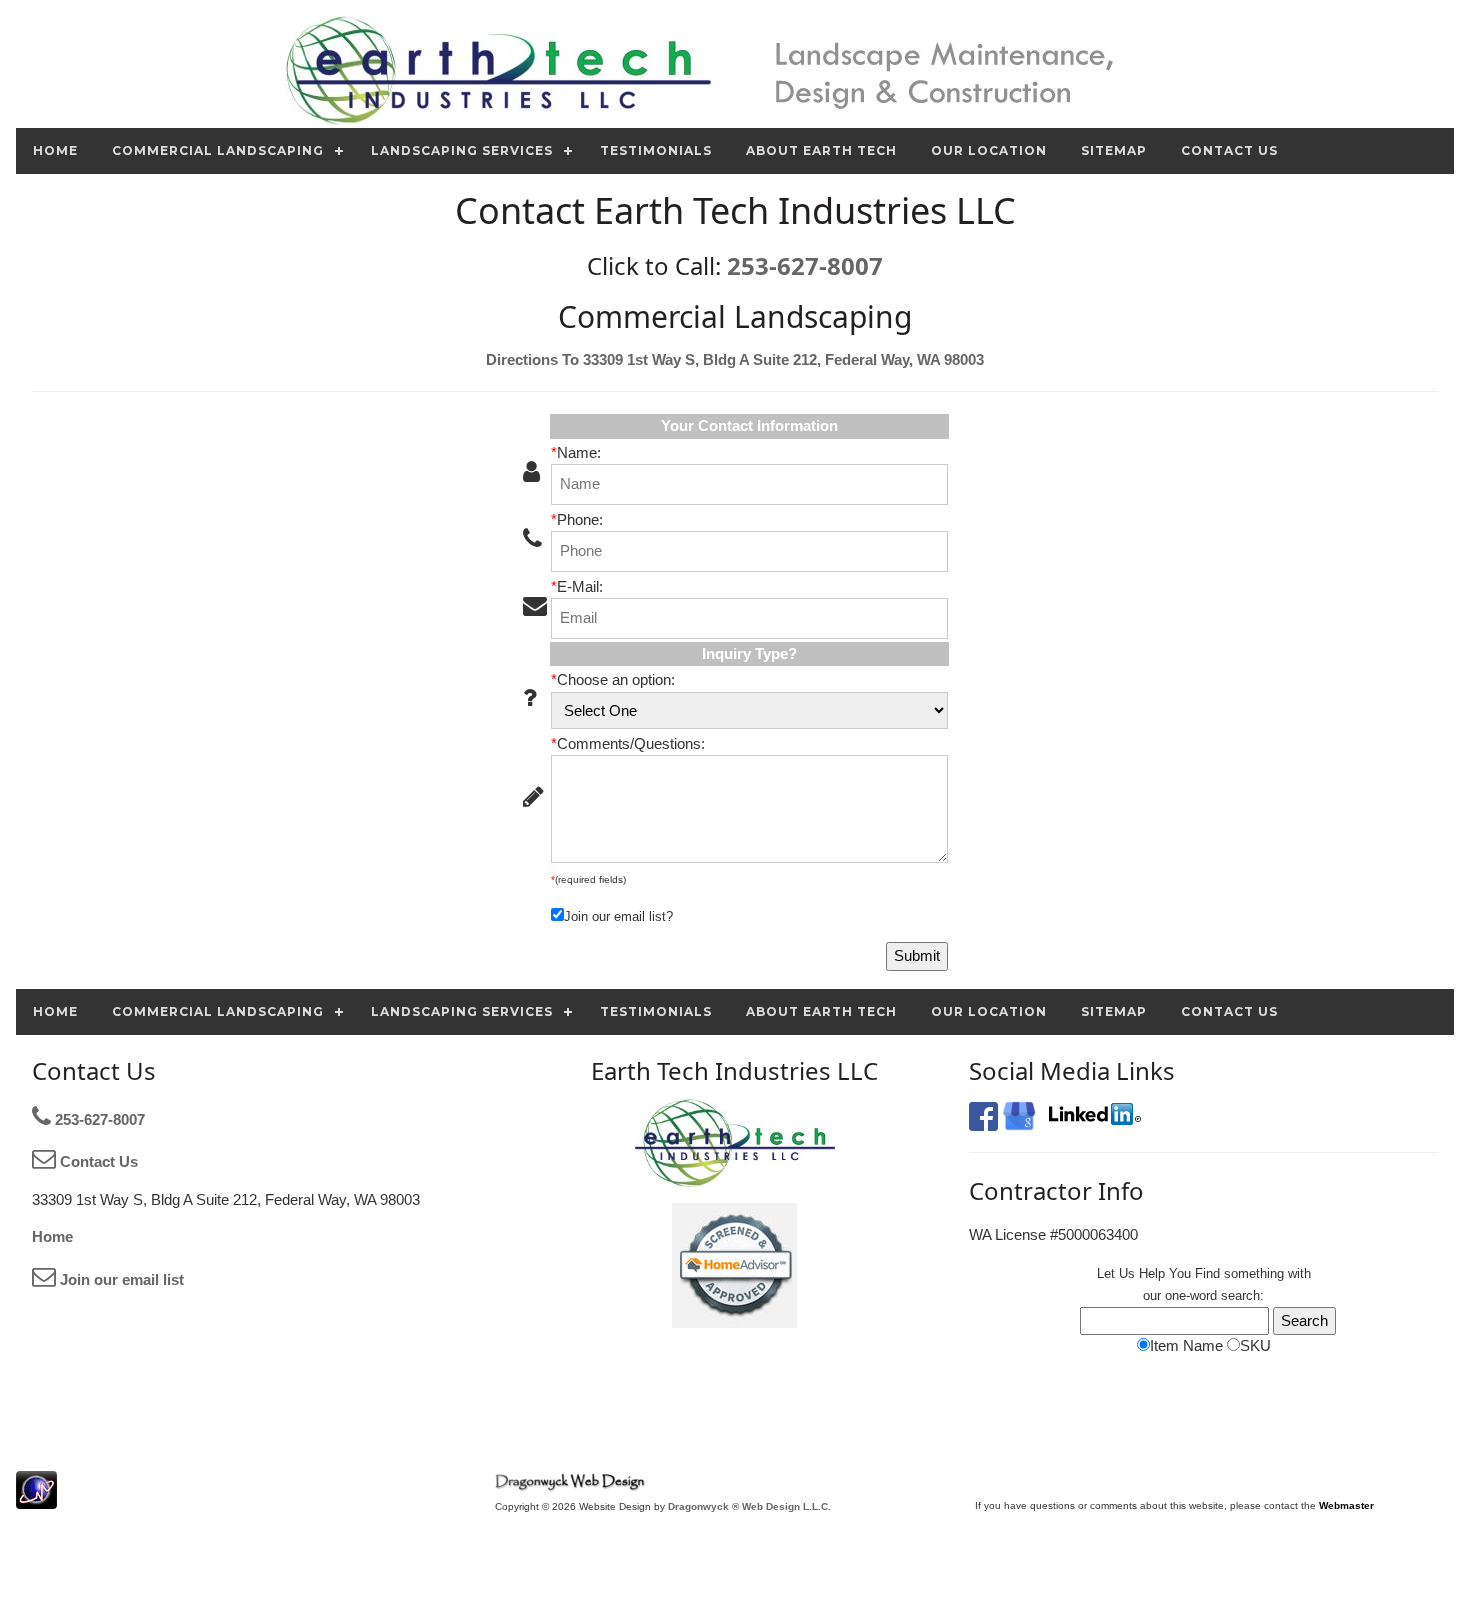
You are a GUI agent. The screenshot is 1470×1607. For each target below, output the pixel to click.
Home (52, 1236)
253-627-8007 (805, 265)
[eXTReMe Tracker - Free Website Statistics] (36, 1498)
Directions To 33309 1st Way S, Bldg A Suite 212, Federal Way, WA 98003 (735, 359)
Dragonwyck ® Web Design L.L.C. (749, 1506)
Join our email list (120, 1279)
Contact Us (97, 1161)
